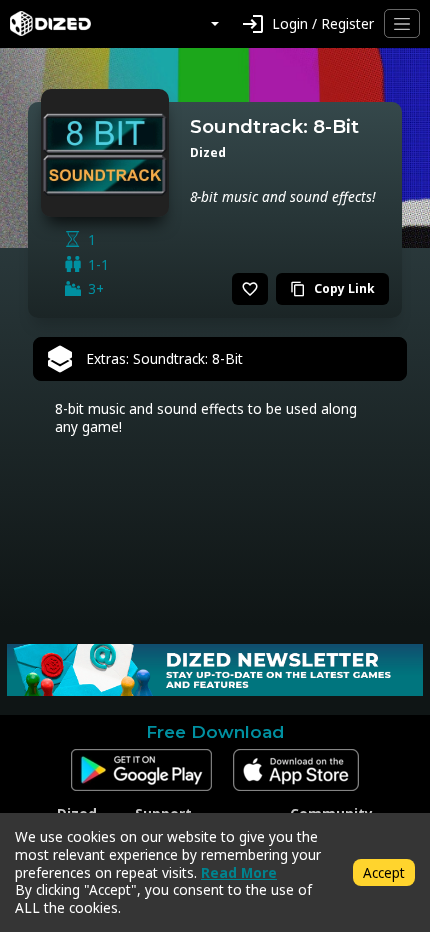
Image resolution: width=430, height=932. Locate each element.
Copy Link (332, 288)
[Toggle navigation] (402, 23)
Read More (239, 872)
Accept (384, 872)
